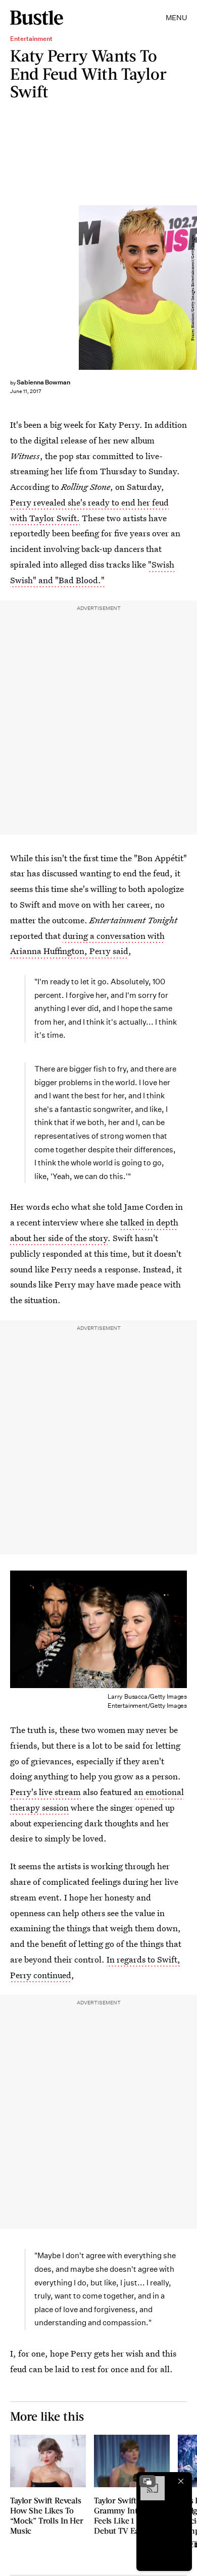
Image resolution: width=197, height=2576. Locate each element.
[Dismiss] (181, 2481)
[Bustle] (37, 18)
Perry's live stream (45, 1792)
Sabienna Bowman (43, 382)
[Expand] (147, 2481)
